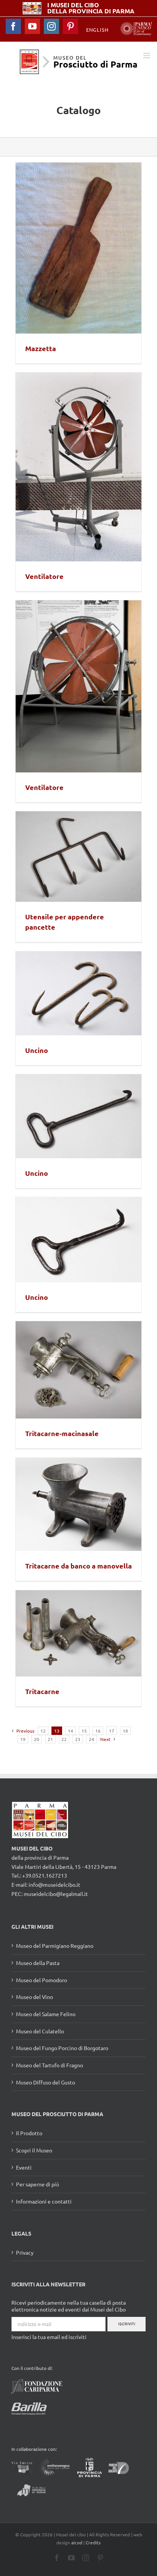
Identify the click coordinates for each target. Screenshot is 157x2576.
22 (64, 1739)
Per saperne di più (38, 2184)
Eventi (24, 2167)
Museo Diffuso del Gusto (46, 2082)
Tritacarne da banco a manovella (78, 1566)
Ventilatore (44, 576)
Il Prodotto (29, 2133)
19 (23, 1739)
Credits (93, 2542)
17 (112, 1731)
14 (70, 1731)
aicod (77, 2542)
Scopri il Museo (34, 2150)
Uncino (37, 1050)
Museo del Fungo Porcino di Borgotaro (62, 2048)
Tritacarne (42, 1691)
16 (98, 1731)
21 (50, 1739)
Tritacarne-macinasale (62, 1433)
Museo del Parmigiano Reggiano (55, 1946)
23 (78, 1739)
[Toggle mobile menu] (147, 56)
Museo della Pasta (38, 1963)
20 (37, 1739)
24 (91, 1739)
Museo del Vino (34, 1997)
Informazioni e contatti (44, 2201)
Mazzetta (41, 348)
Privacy (25, 2252)
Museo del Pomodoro (42, 1980)
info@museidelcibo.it (54, 1884)
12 (43, 1731)
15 (84, 1731)
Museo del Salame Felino (46, 2014)
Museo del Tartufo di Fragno (50, 2065)
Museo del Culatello (40, 2031)
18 (125, 1731)
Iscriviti (127, 2324)
